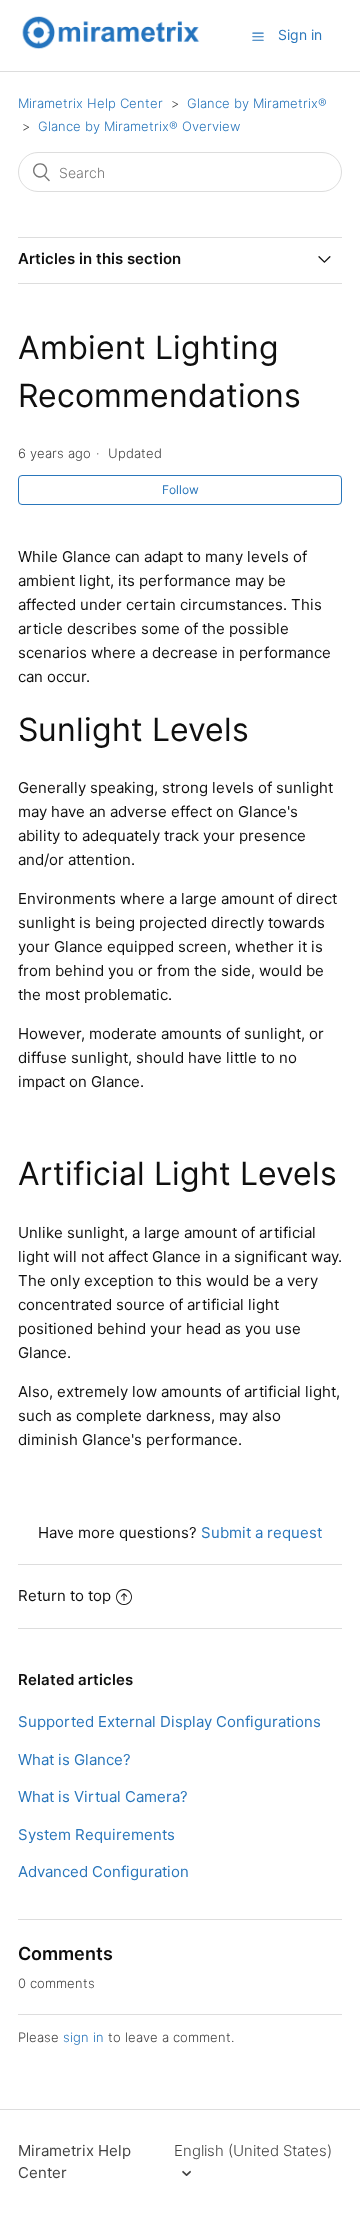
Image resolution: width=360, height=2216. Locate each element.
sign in (83, 2037)
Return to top (64, 1595)
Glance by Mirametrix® (257, 103)
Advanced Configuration (103, 1871)
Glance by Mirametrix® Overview (139, 126)
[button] (258, 36)
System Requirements (96, 1834)
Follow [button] (180, 489)
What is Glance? (74, 1759)
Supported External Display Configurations (169, 1721)
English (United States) (253, 2150)
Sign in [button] (300, 34)
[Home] (110, 45)
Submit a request (261, 1532)
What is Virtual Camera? (103, 1796)
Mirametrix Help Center (90, 103)
